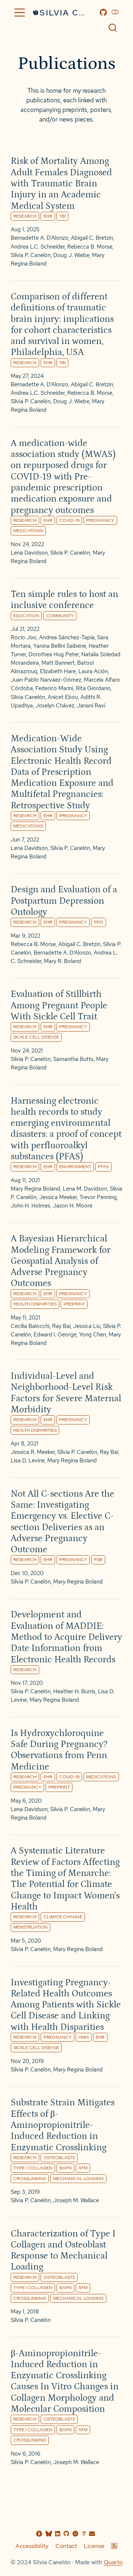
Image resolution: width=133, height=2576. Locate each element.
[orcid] (75, 2534)
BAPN (66, 2168)
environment (75, 1166)
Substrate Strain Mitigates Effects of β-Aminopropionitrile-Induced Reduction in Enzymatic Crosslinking (63, 2125)
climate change (63, 1917)
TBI (62, 216)
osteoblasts (59, 2157)
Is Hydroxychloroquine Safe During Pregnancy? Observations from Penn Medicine (59, 1750)
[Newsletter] (92, 2534)
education (26, 616)
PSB (98, 1559)
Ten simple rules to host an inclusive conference (64, 600)
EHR (48, 216)
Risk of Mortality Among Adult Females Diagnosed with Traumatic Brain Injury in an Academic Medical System (61, 183)
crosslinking (30, 2178)
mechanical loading (79, 2178)
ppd (98, 922)
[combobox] (113, 27)
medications (28, 530)
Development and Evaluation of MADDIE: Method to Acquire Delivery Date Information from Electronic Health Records (66, 1637)
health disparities (35, 1304)
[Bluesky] (49, 2534)
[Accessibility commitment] (39, 2534)
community (60, 616)
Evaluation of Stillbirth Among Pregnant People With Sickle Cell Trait (59, 1005)
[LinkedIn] (58, 2534)
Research (25, 1670)
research (25, 216)
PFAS (103, 1166)
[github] (66, 2534)
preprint (74, 1304)
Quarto (113, 2562)
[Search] (113, 27)
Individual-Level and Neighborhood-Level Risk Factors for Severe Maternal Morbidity (66, 1393)
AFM (83, 2168)
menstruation (30, 1927)
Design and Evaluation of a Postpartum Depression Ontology (64, 901)
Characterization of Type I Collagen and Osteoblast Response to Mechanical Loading (63, 2250)
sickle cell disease (36, 1037)
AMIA (84, 2037)
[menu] (20, 13)
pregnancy (100, 520)
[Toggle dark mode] (115, 12)
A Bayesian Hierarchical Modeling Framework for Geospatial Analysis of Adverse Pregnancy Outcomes (61, 1261)
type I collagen (33, 2168)
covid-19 (69, 520)
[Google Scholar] (84, 2534)
